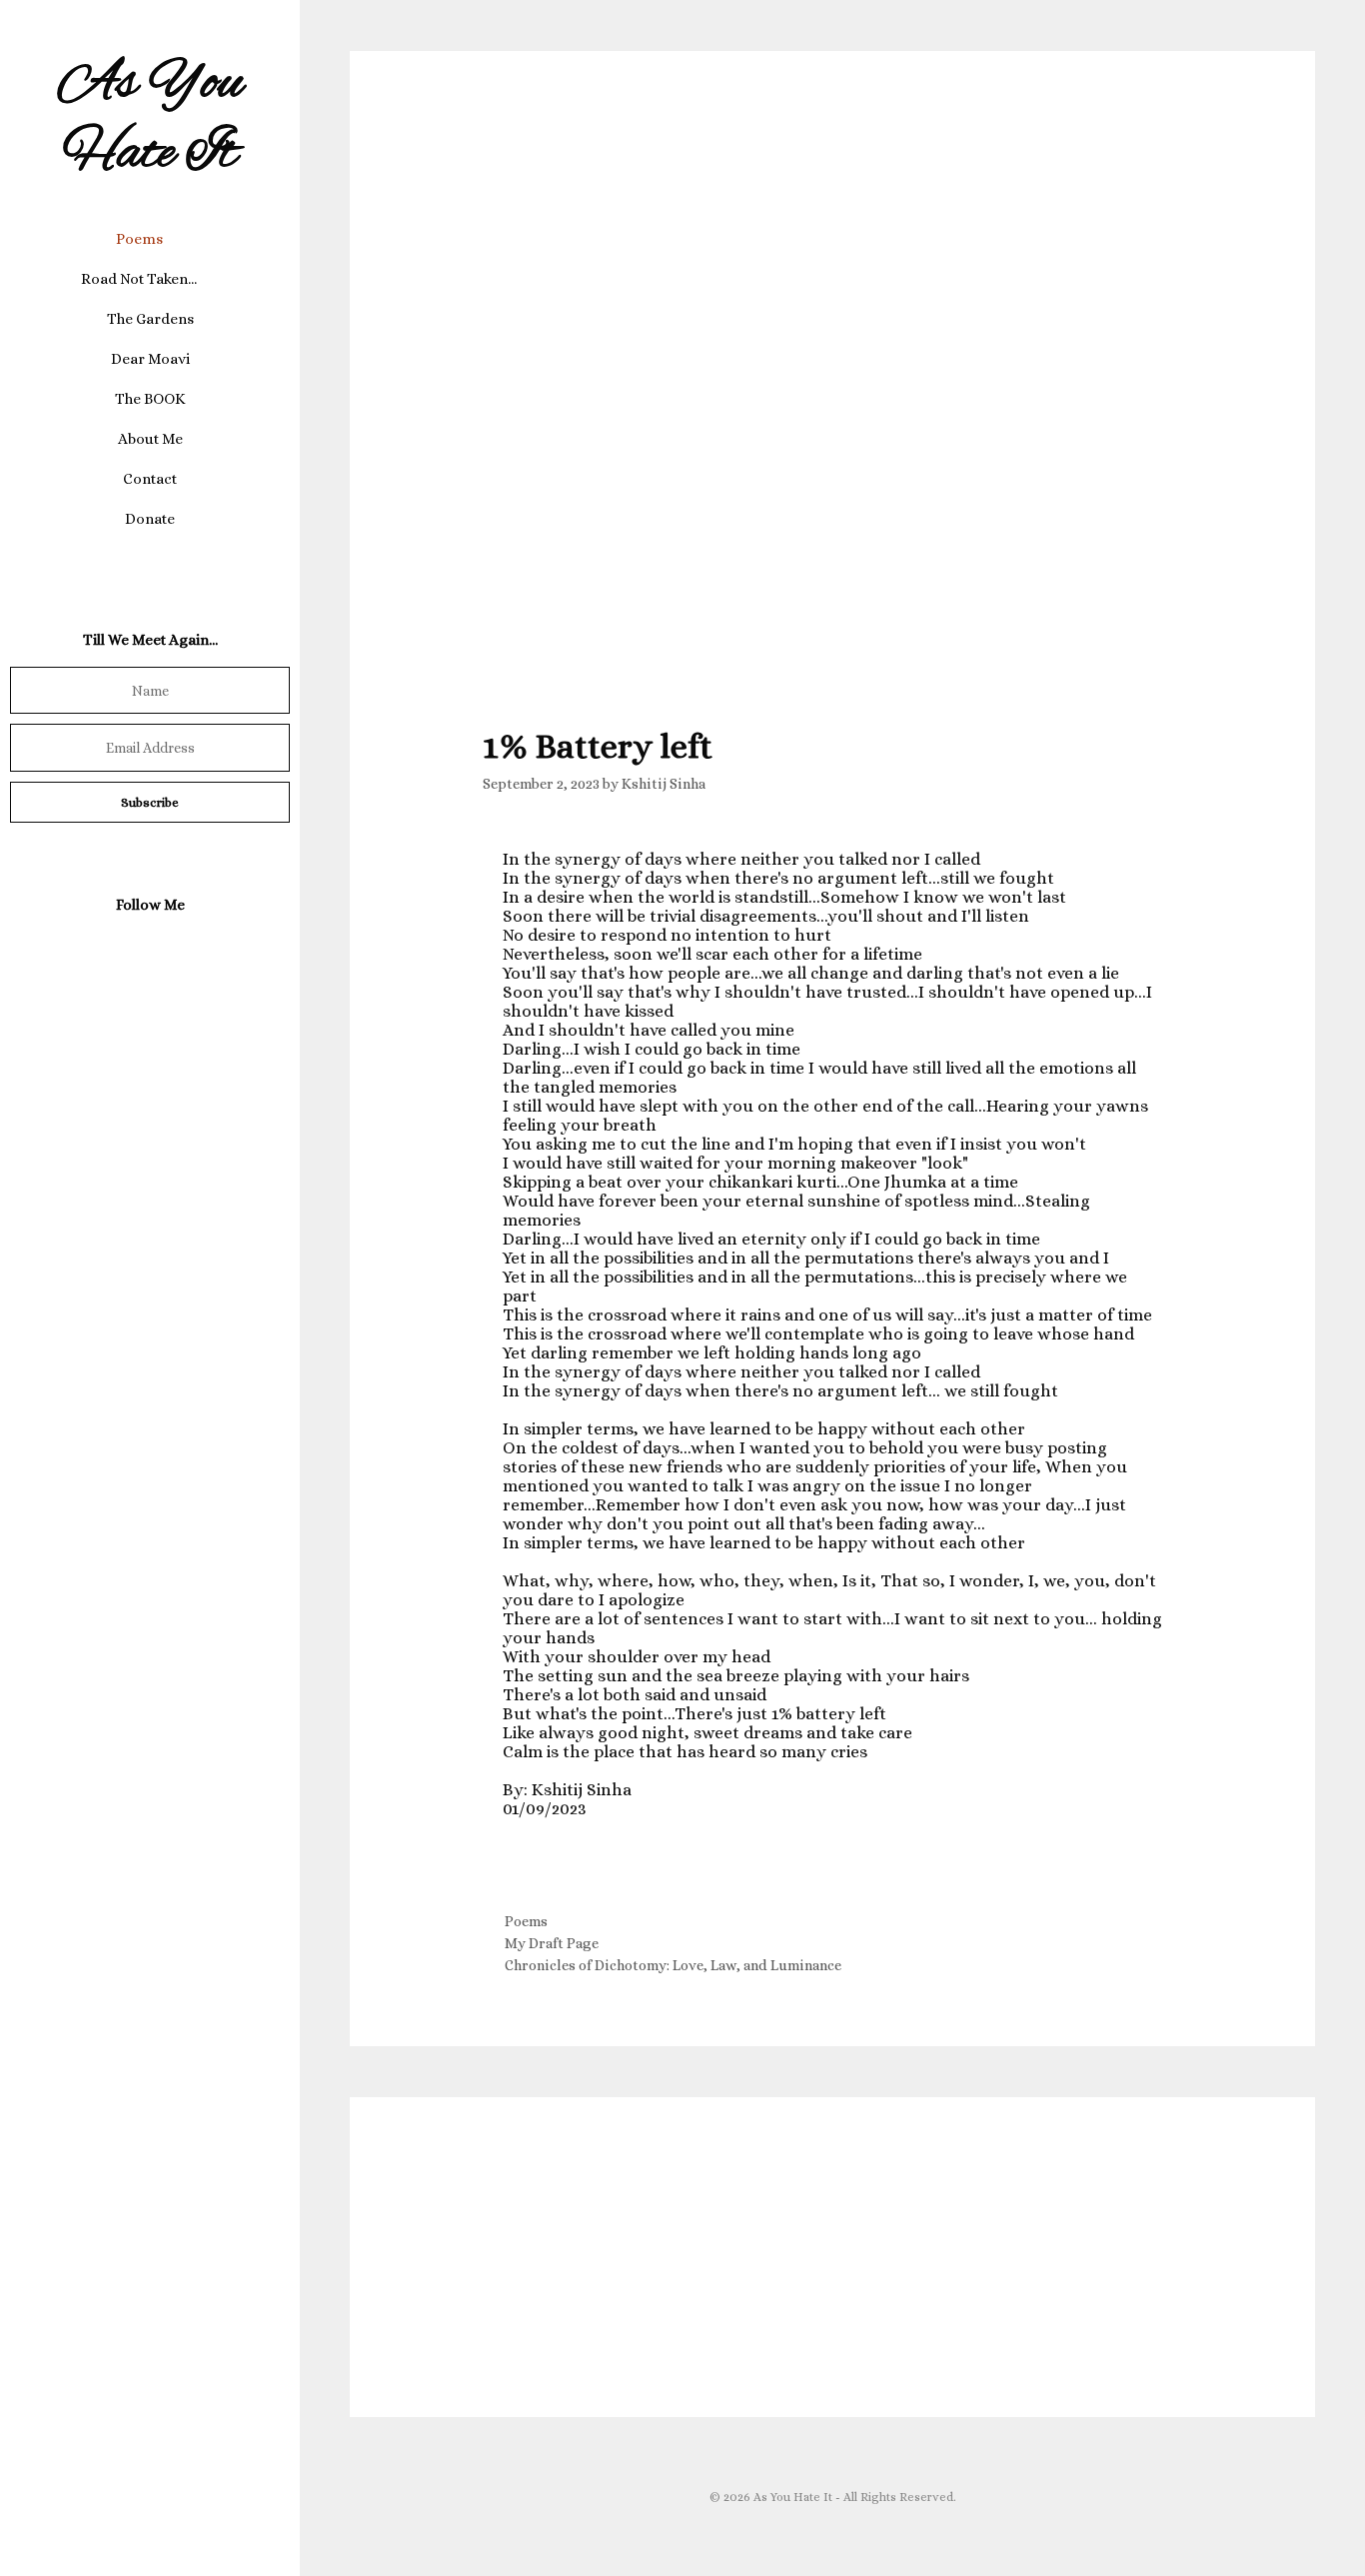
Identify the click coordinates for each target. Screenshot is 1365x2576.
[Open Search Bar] (150, 559)
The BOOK (150, 399)
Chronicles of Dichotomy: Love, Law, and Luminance (673, 1965)
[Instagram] (146, 952)
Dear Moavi (150, 359)
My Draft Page (552, 1943)
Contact (150, 479)
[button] (179, 239)
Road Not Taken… (139, 279)
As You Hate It (150, 119)
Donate (150, 519)
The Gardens (150, 319)
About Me (150, 439)
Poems (139, 239)
